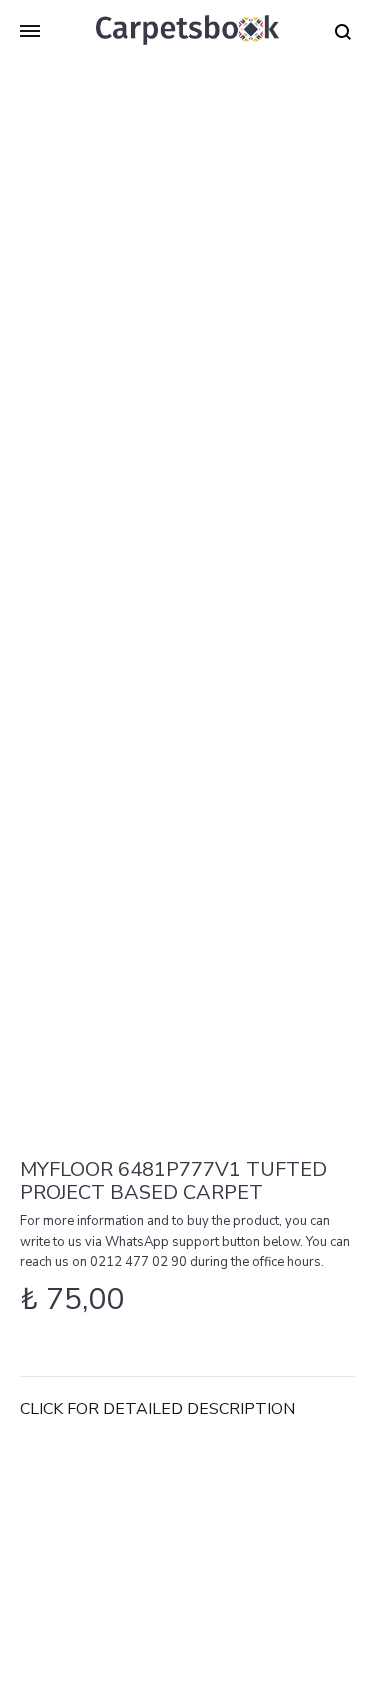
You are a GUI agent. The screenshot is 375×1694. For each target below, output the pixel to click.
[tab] (187, 1409)
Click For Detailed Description (157, 1409)
